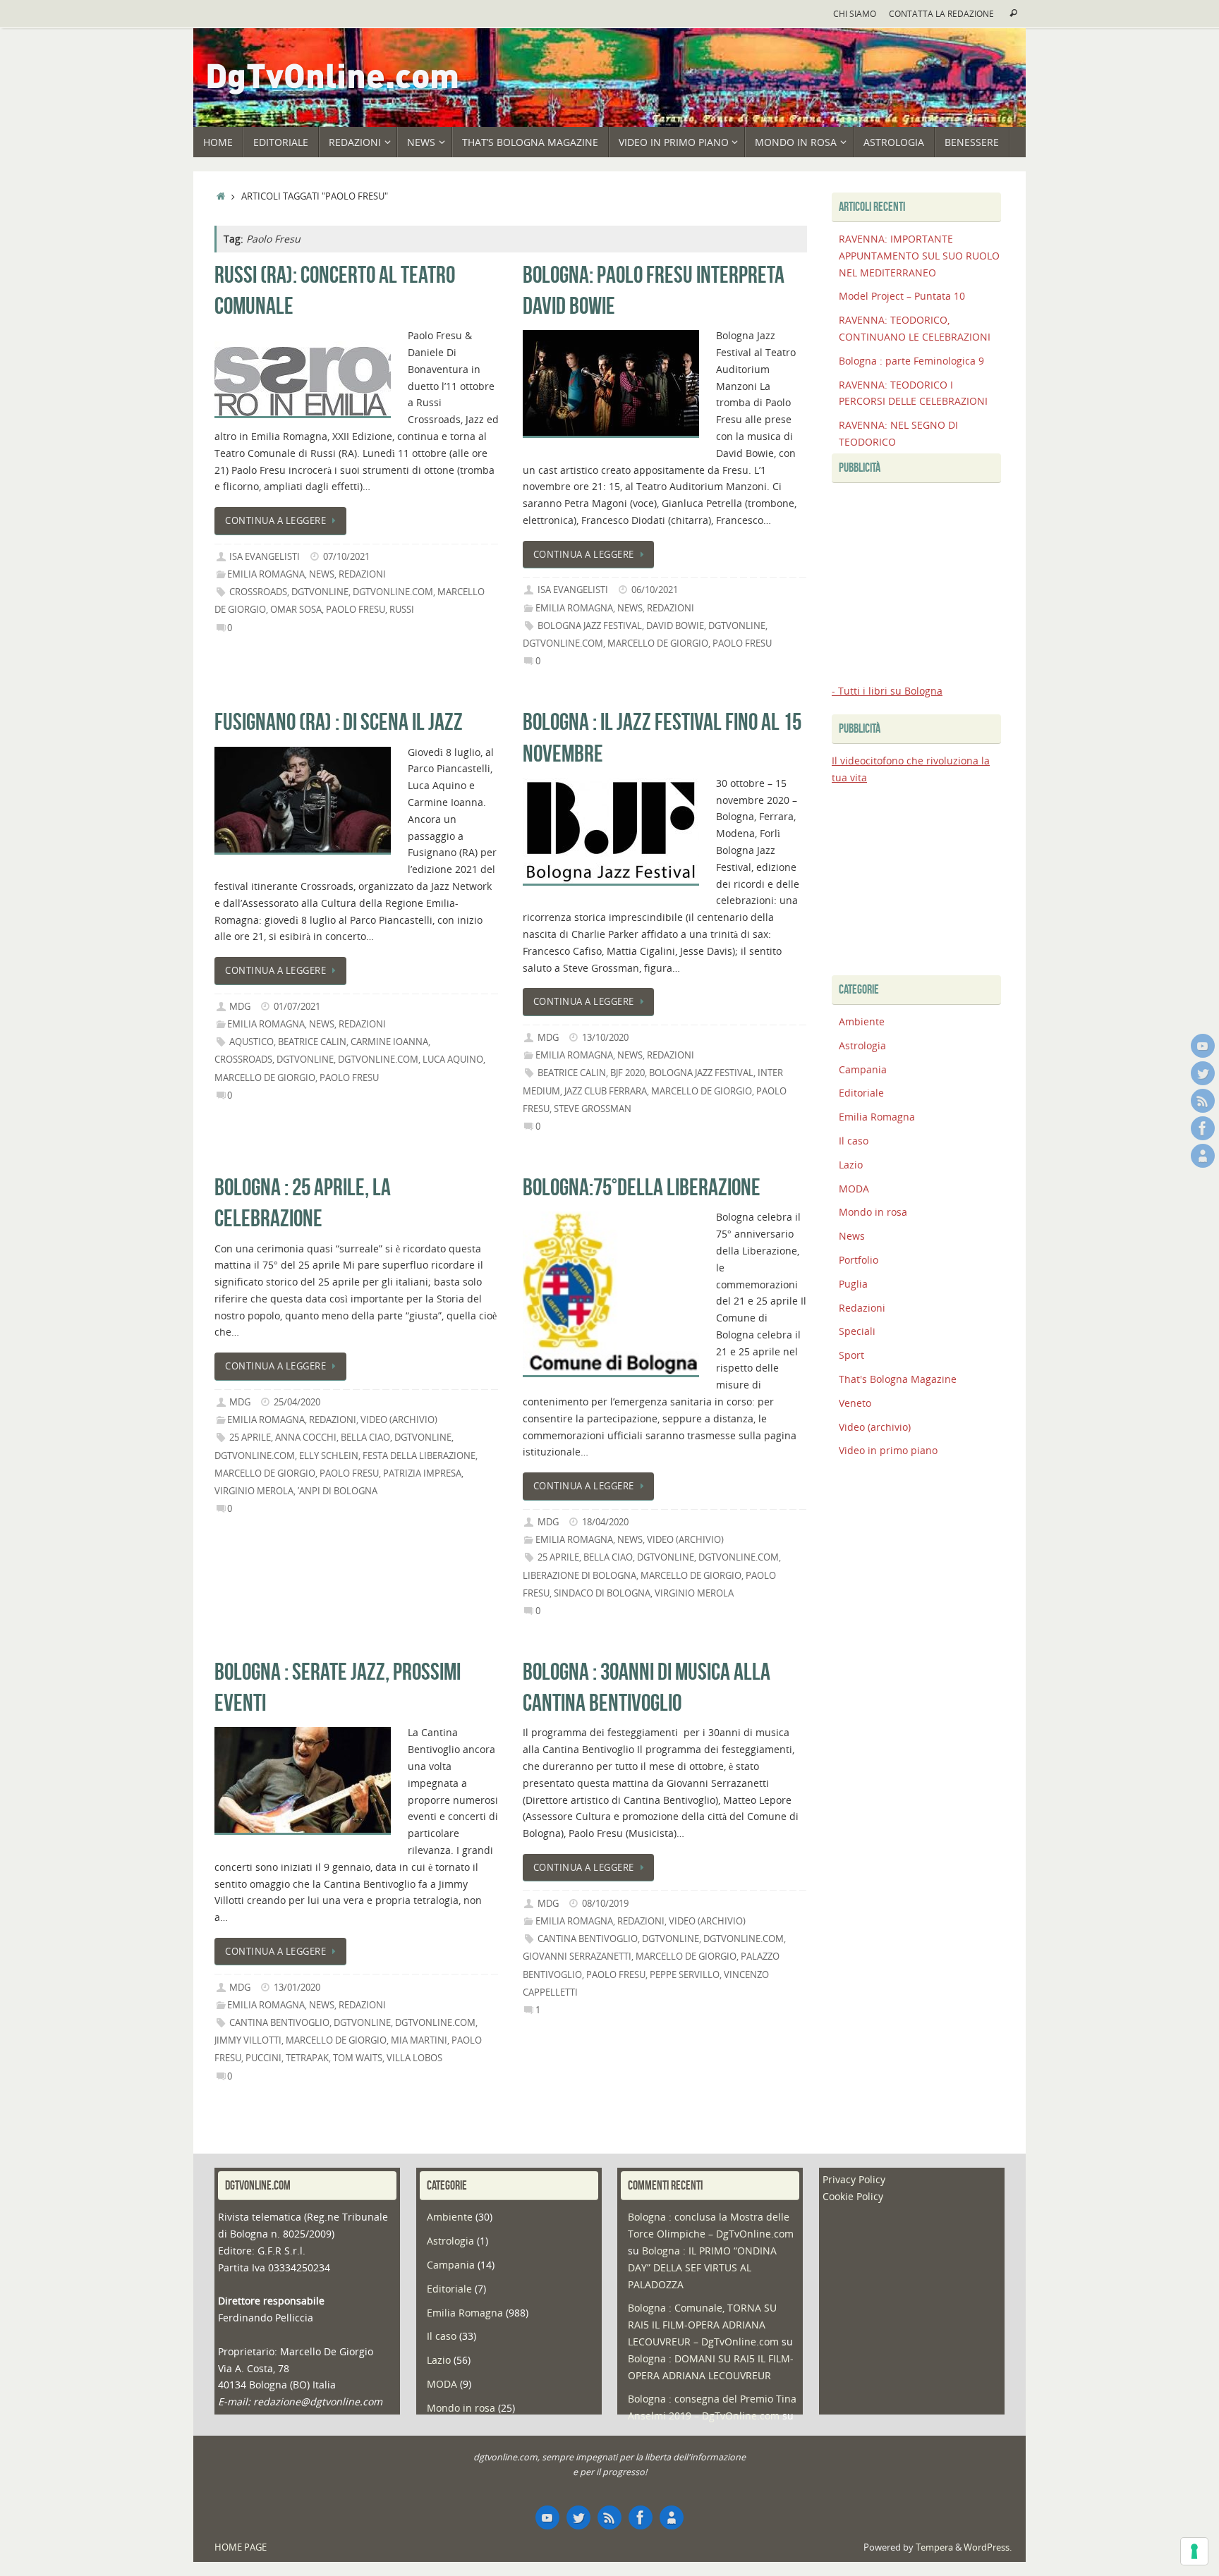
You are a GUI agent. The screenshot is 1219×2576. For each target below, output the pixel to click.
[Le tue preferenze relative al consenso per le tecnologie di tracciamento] (1194, 2551)
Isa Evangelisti (265, 557)
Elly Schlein (329, 1456)
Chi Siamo (855, 13)
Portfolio (859, 1260)
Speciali (857, 1331)
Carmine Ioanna (389, 1042)
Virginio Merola (254, 1491)
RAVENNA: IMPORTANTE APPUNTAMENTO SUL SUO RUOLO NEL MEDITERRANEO (919, 256)
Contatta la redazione (941, 13)
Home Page (241, 2547)
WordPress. (988, 2547)
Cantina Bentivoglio (279, 2023)
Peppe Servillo (685, 1975)
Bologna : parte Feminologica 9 (911, 361)
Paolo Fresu (356, 610)
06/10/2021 (655, 590)
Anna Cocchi (306, 1437)
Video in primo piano (888, 1450)
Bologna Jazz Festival (590, 626)
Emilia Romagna (266, 574)
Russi (402, 610)
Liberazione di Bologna (580, 1576)
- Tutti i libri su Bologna (887, 691)
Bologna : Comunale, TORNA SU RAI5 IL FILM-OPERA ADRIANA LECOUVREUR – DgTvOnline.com (703, 2325)
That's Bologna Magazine (898, 1379)
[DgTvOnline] (1203, 1046)
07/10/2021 (346, 557)
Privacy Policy (854, 2179)
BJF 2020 (627, 1073)
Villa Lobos (414, 2058)
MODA (854, 1189)
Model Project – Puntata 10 (902, 296)
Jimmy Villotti (248, 2040)
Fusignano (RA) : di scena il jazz (339, 722)
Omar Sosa (296, 610)
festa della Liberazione (419, 1456)
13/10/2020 (605, 1038)
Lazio (851, 1165)
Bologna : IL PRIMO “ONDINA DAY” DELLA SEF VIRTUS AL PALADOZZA (702, 2267)
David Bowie (675, 626)
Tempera (934, 2547)
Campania (863, 1069)
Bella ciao (365, 1437)
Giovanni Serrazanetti (577, 1957)
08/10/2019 (605, 1904)
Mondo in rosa (873, 1212)
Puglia (853, 1284)
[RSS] (1203, 1101)
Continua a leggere (275, 521)
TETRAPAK (307, 2058)
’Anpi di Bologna (338, 1491)
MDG (240, 1007)
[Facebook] (1203, 1128)
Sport (851, 1355)
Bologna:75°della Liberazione (642, 1187)
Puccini (263, 2058)
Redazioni (362, 574)
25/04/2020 (297, 1402)
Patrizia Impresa (422, 1473)
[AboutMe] (1203, 1156)
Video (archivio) (399, 1420)
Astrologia (862, 1045)
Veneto (855, 1403)
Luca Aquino (453, 1060)
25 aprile (250, 1437)
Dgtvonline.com (393, 592)
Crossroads (258, 592)
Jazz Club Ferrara (606, 1091)
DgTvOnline (320, 592)
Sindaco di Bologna (602, 1593)
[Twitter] (1203, 1073)
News (322, 574)
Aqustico (251, 1042)
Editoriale (861, 1093)
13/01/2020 (297, 1988)
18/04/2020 (605, 1522)
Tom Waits (358, 2058)
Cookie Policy (853, 2196)
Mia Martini (419, 2040)
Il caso (854, 1141)
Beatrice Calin (312, 1042)
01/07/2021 (297, 1007)
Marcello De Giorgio (658, 643)
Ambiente (862, 1021)
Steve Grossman (593, 1109)
